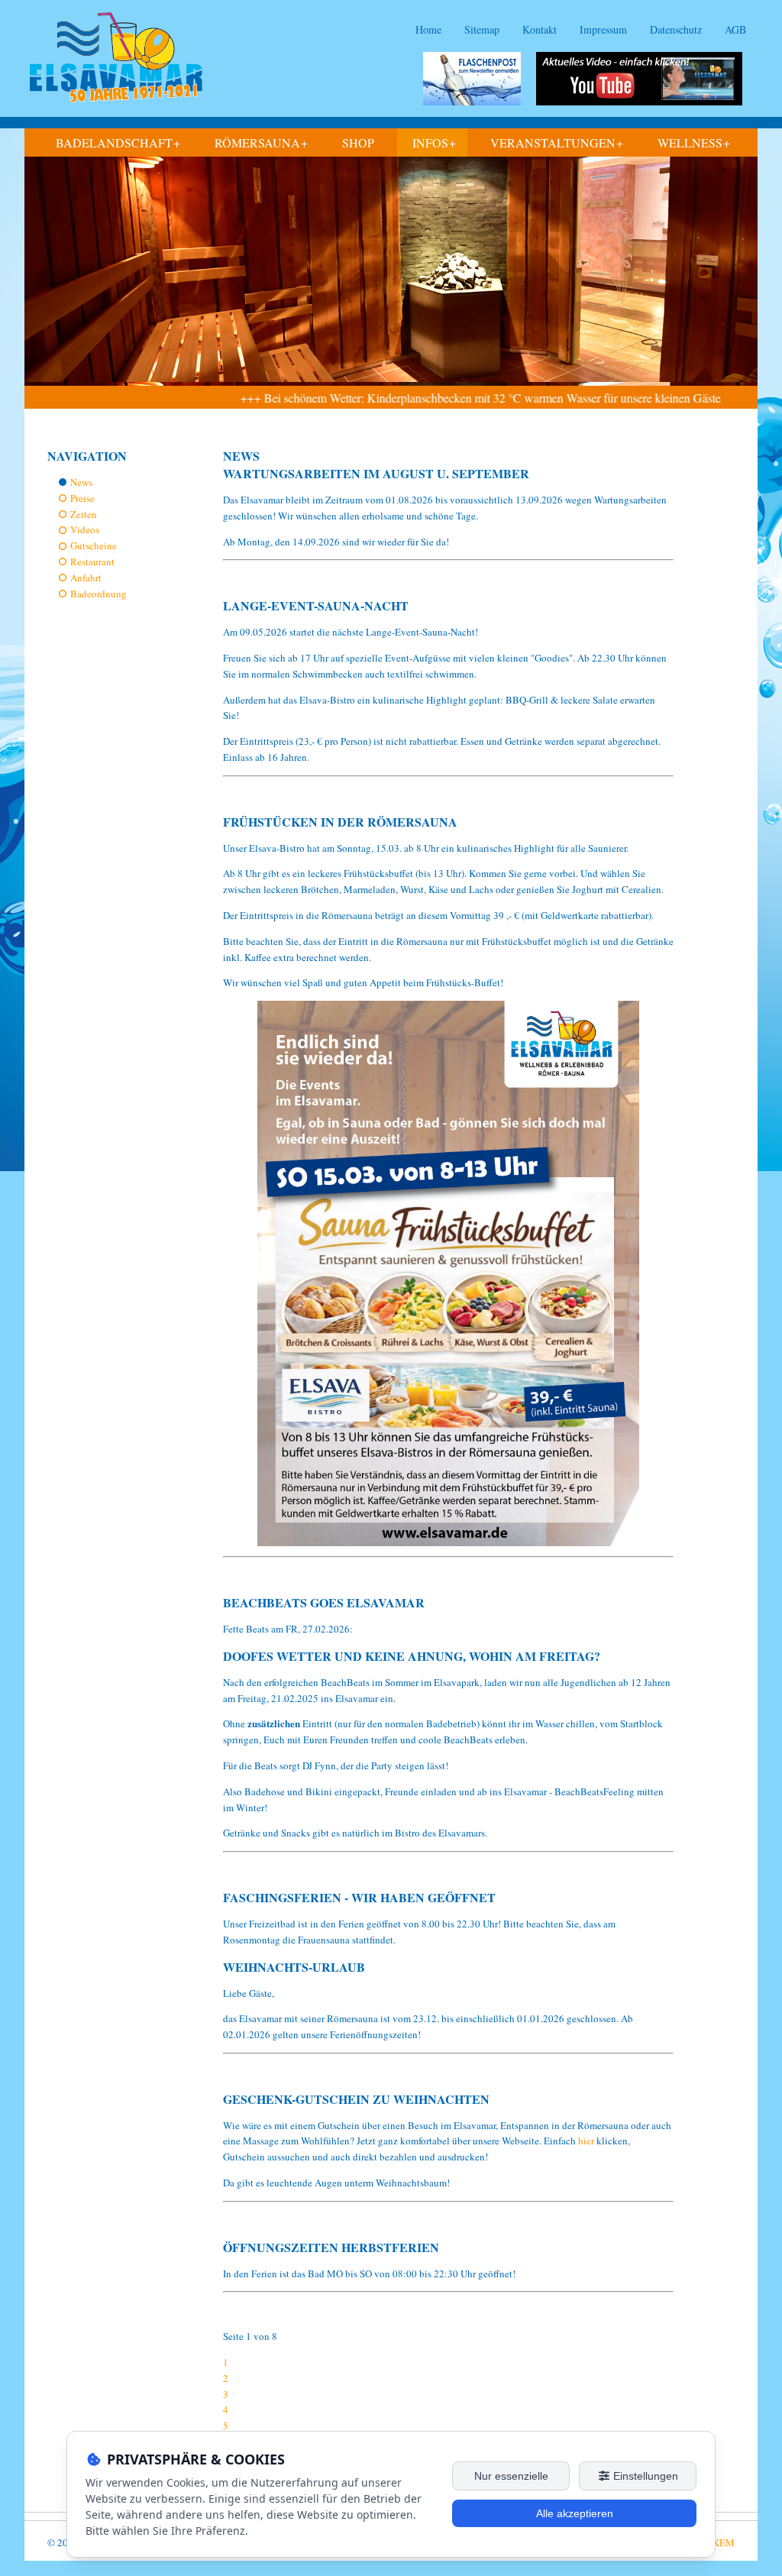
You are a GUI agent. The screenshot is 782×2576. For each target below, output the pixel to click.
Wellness (694, 143)
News (81, 482)
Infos (434, 143)
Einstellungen (644, 2476)
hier (587, 2141)
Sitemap (482, 29)
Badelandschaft (118, 143)
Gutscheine (94, 545)
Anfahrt (86, 578)
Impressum (603, 29)
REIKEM (716, 2542)
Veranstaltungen (557, 143)
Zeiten (84, 514)
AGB (735, 29)
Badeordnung (99, 594)
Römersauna (261, 143)
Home (428, 29)
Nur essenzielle (511, 2476)
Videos (85, 529)
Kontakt (540, 29)
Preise (82, 498)
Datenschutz (676, 29)
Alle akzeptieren (575, 2513)
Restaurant (92, 561)
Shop (358, 142)
